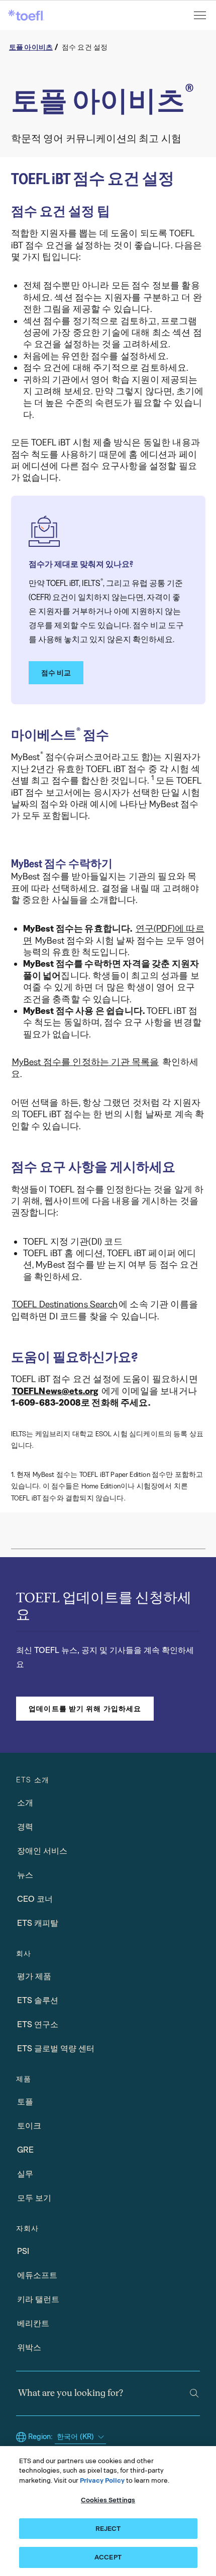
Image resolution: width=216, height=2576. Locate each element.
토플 (25, 2102)
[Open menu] (201, 15)
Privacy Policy (102, 2480)
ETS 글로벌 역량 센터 (56, 2049)
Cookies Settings (108, 2500)
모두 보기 (34, 2198)
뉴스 (25, 1875)
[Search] (194, 2393)
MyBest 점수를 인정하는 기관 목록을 (86, 1062)
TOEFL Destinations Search (65, 1304)
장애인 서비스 (42, 1851)
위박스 (29, 2347)
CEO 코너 (35, 1899)
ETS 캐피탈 (38, 1923)
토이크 (29, 2126)
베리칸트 (33, 2323)
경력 (25, 1827)
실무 (25, 2174)
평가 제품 (34, 1976)
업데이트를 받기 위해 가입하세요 (85, 1709)
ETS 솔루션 (38, 2000)
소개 (25, 1803)
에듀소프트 (37, 2275)
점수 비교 (56, 673)
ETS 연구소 (38, 2024)
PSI (23, 2251)
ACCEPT (108, 2557)
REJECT (108, 2529)
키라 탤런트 (38, 2299)
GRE (25, 2150)
